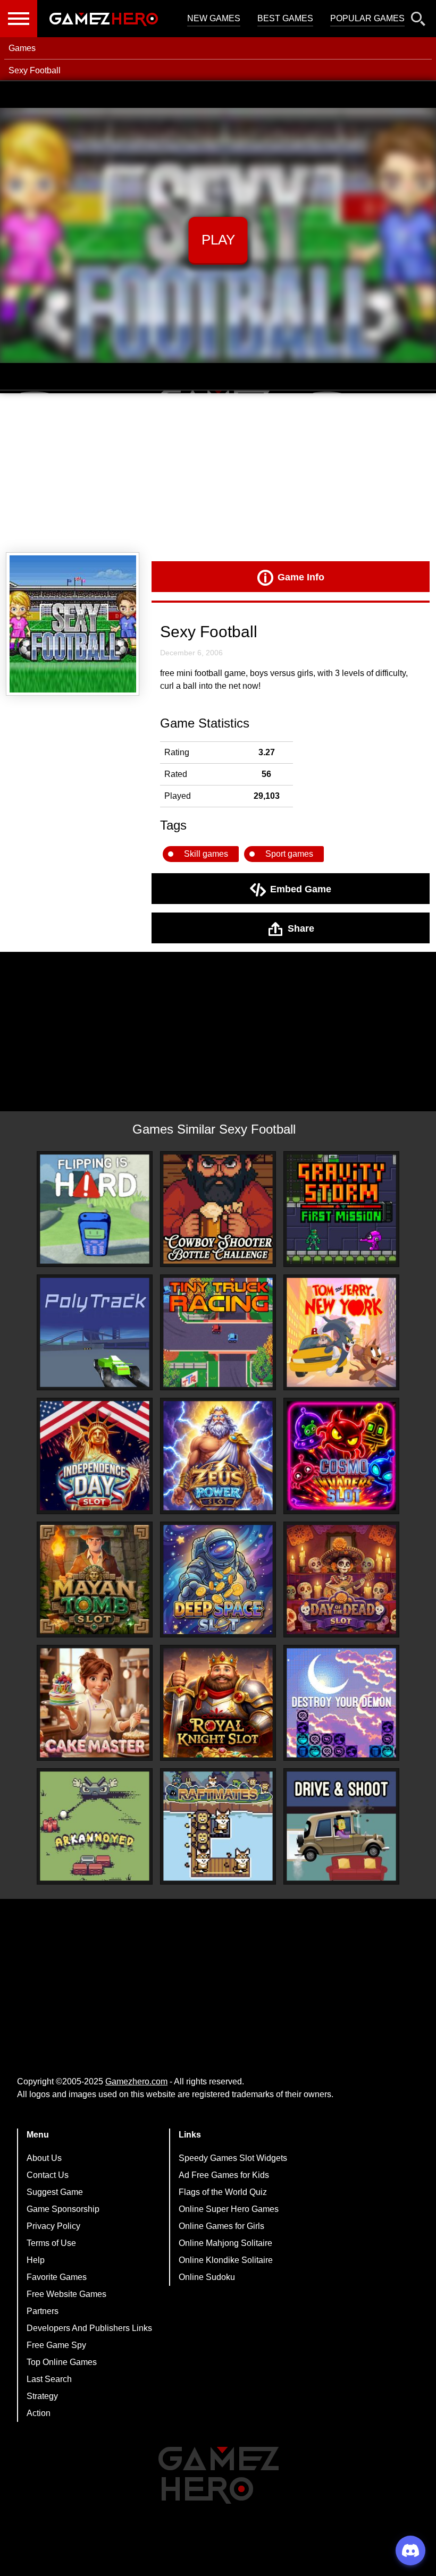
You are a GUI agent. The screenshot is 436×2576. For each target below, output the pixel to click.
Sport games (289, 854)
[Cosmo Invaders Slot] (341, 1456)
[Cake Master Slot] (95, 1703)
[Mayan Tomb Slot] (95, 1580)
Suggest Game (55, 2192)
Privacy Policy (53, 2226)
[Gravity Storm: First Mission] (341, 1209)
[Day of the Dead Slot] (341, 1580)
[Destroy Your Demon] (341, 1703)
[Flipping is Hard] (95, 1209)
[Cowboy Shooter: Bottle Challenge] (218, 1209)
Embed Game (301, 889)
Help (36, 2260)
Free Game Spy (56, 2345)
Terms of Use (51, 2243)
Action (39, 2413)
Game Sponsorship (63, 2209)
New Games (214, 18)
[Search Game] (418, 21)
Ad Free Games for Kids (224, 2175)
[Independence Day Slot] (95, 1456)
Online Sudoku (207, 2277)
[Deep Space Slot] (218, 1580)
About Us (44, 2158)
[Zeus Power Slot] (218, 1456)
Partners (43, 2311)
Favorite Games (57, 2277)
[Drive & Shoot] (341, 1826)
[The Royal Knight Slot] (218, 1703)
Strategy (42, 2396)
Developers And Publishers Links (89, 2328)
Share (301, 928)
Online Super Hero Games (229, 2209)
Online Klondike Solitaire (226, 2260)
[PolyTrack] (95, 1332)
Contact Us (48, 2175)
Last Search (49, 2379)
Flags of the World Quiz (223, 2192)
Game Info (301, 577)
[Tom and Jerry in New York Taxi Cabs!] (341, 1332)
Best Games (285, 18)
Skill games (206, 854)
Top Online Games (62, 2362)
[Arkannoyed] (95, 1826)
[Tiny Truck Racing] (218, 1332)
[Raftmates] (218, 1826)
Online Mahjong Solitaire (225, 2243)
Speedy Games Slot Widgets (233, 2158)
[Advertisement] (218, 473)
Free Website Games (66, 2294)
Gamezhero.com (136, 2081)
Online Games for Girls (221, 2226)
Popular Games (367, 18)
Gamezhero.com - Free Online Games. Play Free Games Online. (104, 19)
